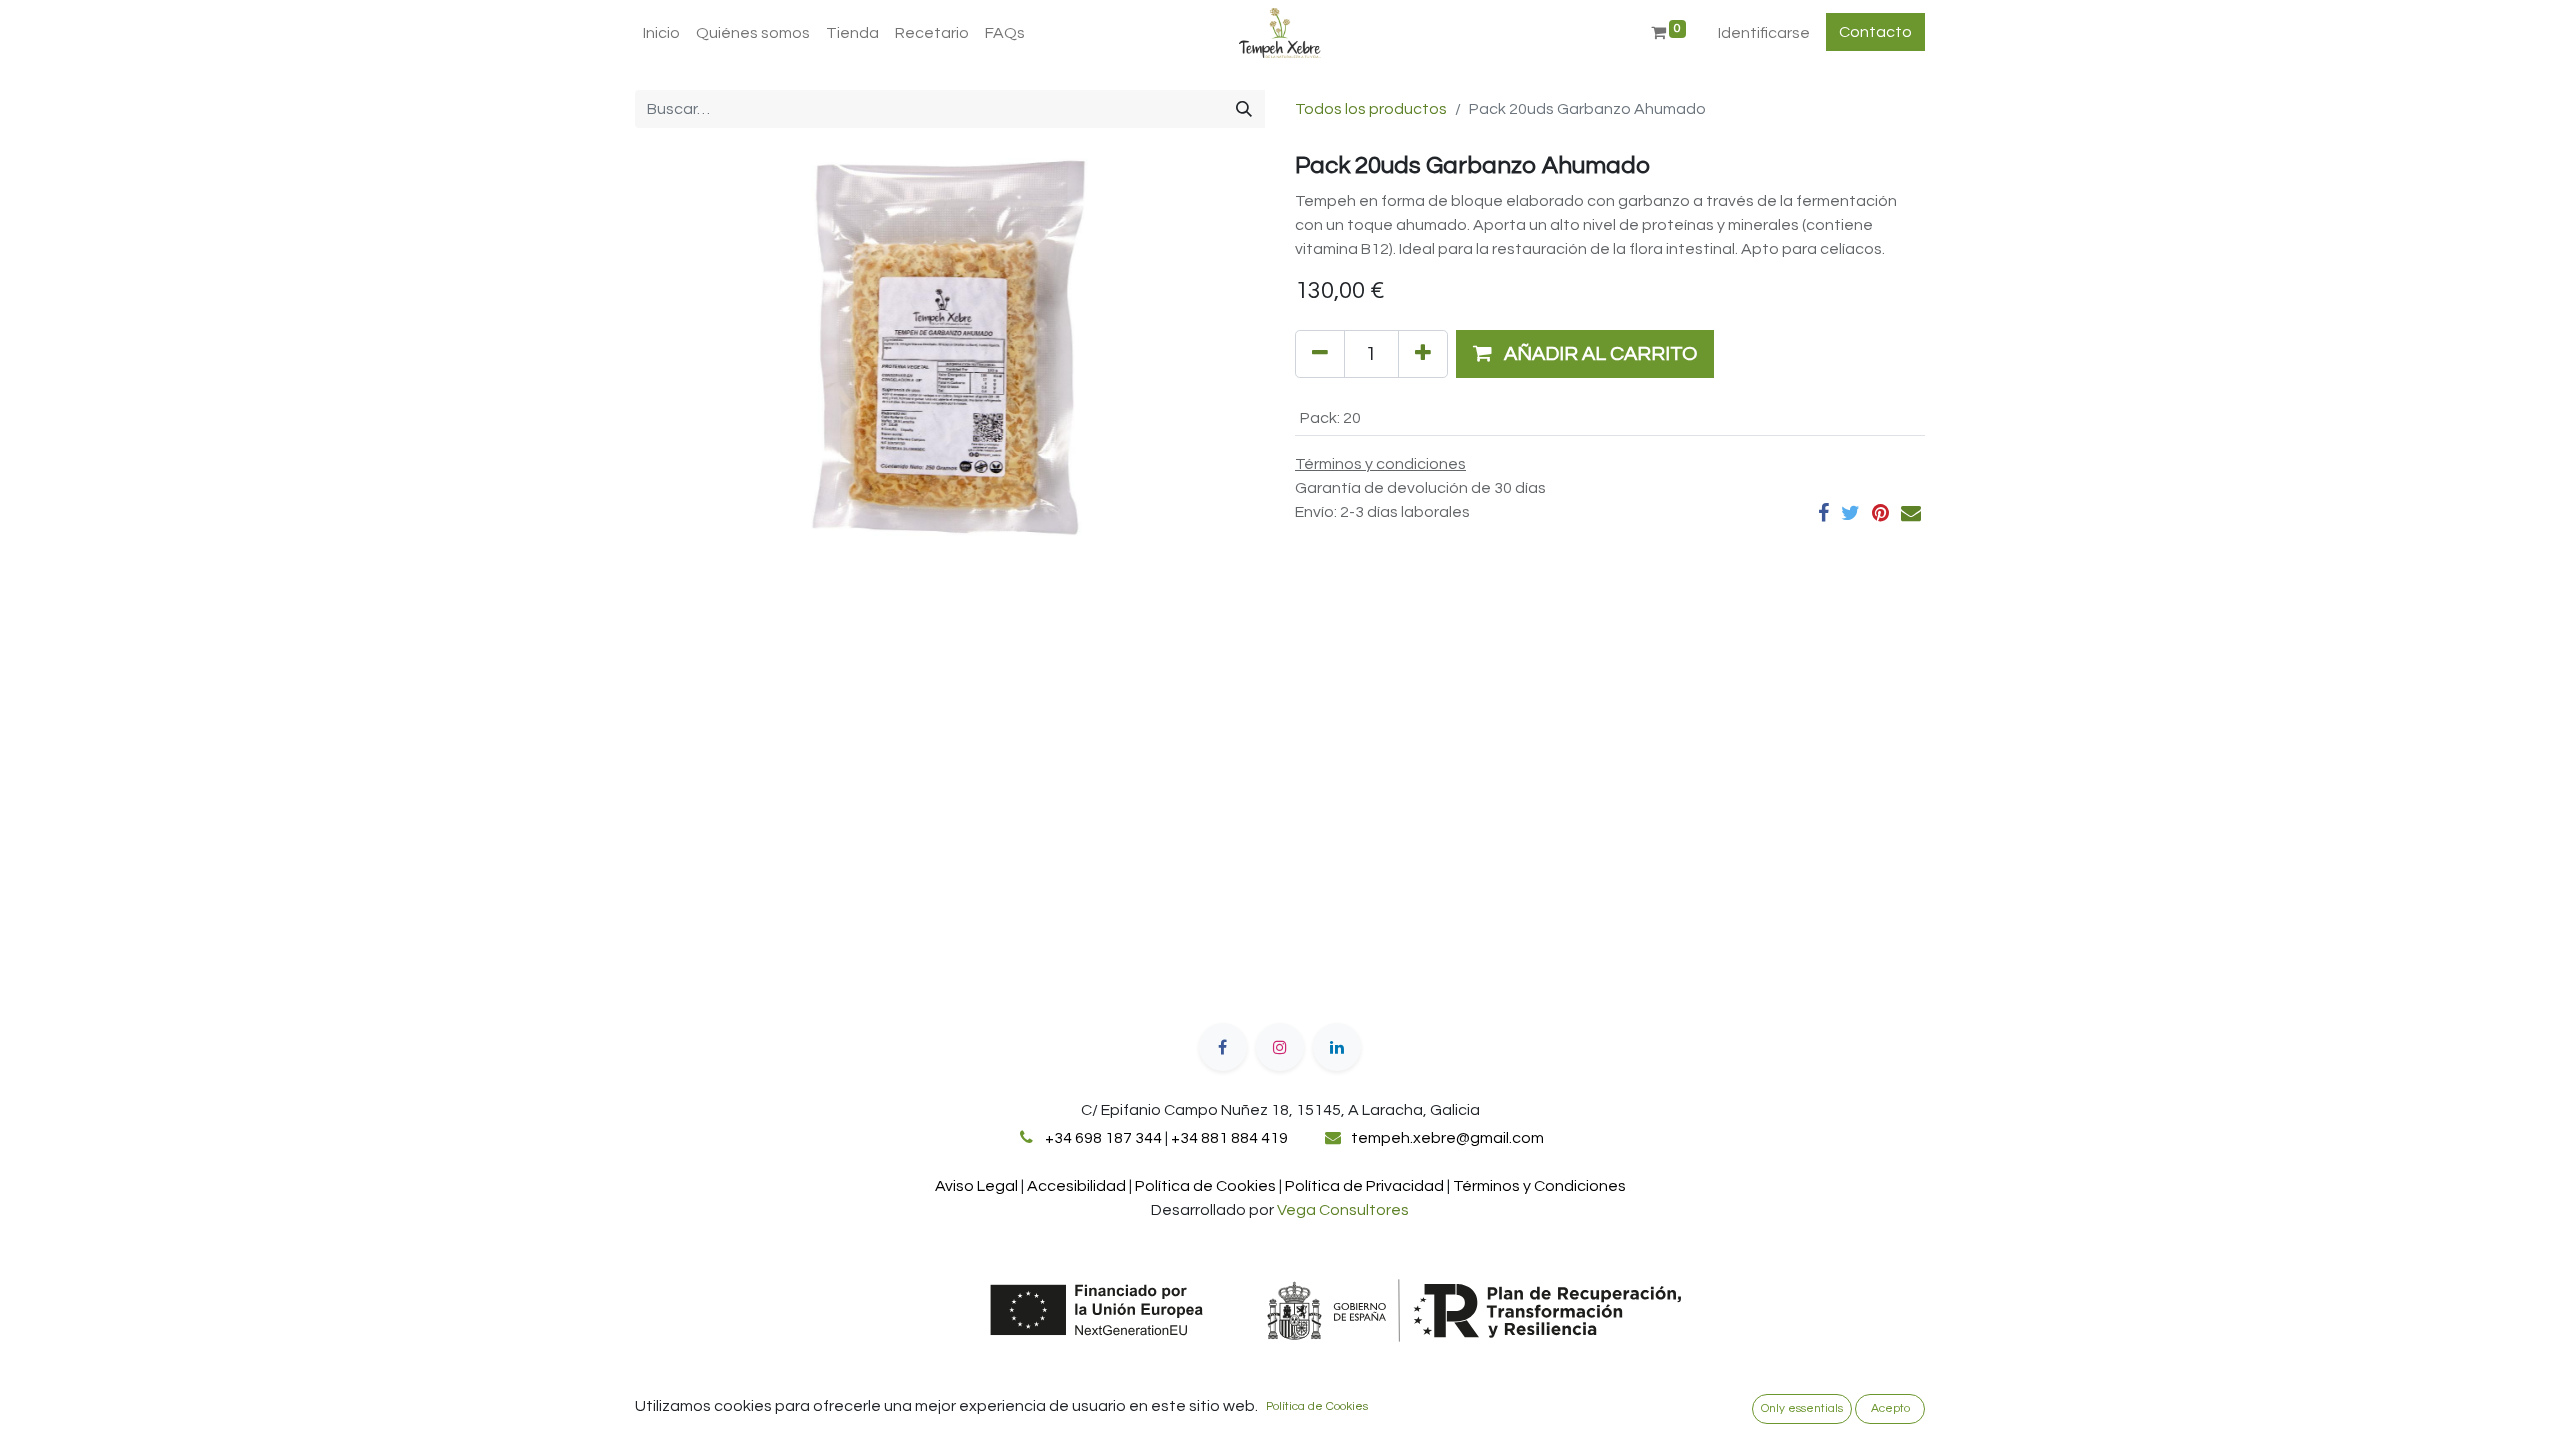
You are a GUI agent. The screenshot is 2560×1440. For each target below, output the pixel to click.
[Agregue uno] (1423, 354)
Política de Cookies (1317, 1406)
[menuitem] (661, 33)
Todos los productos (1371, 109)
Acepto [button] (1890, 1408)
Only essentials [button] (1802, 1408)
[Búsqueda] (1244, 109)
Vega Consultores (1343, 1210)
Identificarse (1764, 33)
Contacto (1875, 32)
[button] (1585, 354)
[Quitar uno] (1320, 354)
